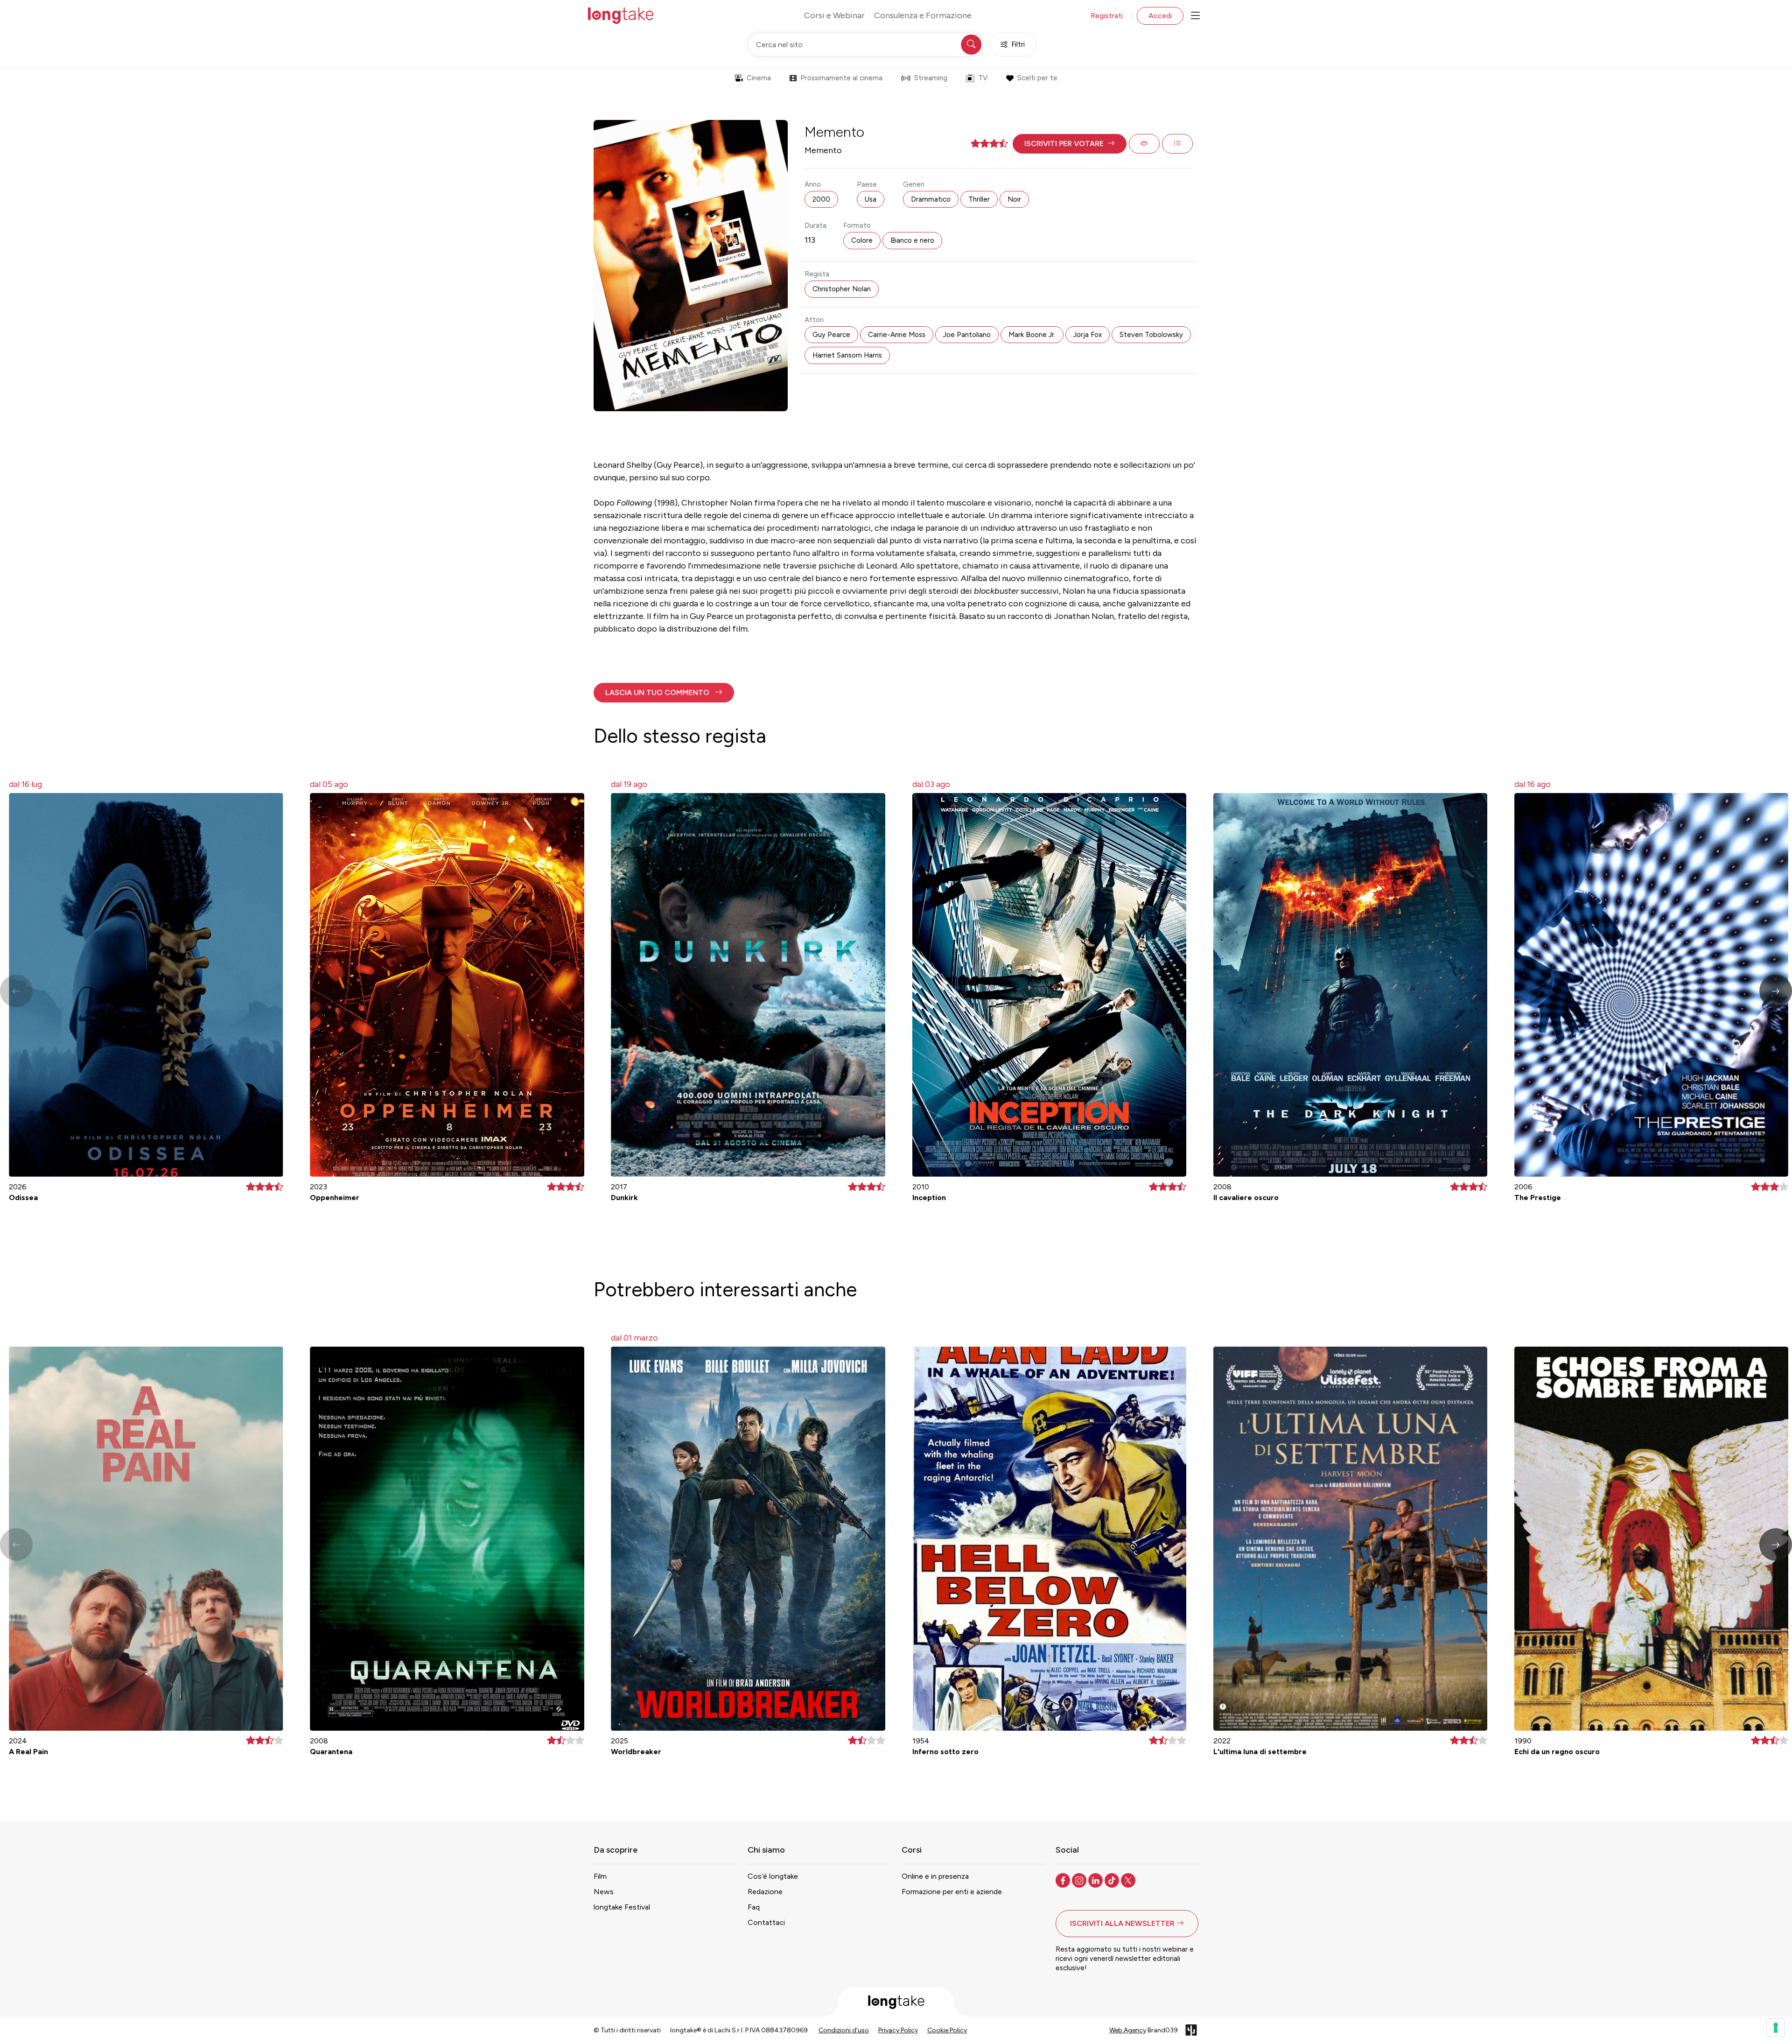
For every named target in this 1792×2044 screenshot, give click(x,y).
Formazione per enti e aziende (952, 1892)
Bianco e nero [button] (912, 240)
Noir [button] (1014, 199)
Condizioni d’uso (844, 2030)
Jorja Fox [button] (1088, 335)
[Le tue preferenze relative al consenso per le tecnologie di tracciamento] (1776, 2028)
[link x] (1129, 1880)
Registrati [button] (1107, 16)
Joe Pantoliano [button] (967, 335)
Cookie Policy (947, 2030)
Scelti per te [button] (1037, 78)
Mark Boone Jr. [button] (1032, 335)
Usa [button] (871, 199)
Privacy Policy (898, 2030)
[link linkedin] (1096, 1880)
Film (600, 1876)
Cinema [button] (759, 78)
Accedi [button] (1160, 16)
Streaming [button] (931, 78)
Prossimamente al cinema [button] (841, 78)
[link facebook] (1064, 1880)
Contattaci (766, 1922)
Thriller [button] (979, 199)
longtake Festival (622, 1907)
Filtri (1018, 44)
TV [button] (983, 78)
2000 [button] (821, 199)
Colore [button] (862, 240)
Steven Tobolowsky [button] (1151, 335)
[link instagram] (1080, 1880)
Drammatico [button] (931, 199)
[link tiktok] (1113, 1880)
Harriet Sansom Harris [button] (847, 355)
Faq (754, 1907)
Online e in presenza (935, 1876)
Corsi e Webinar (834, 15)
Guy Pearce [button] (831, 335)
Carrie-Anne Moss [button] (897, 335)
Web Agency (1128, 2030)
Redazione (765, 1892)
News (604, 1892)
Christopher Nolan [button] (842, 289)
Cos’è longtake (773, 1876)
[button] (1070, 144)
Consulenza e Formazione (923, 15)
